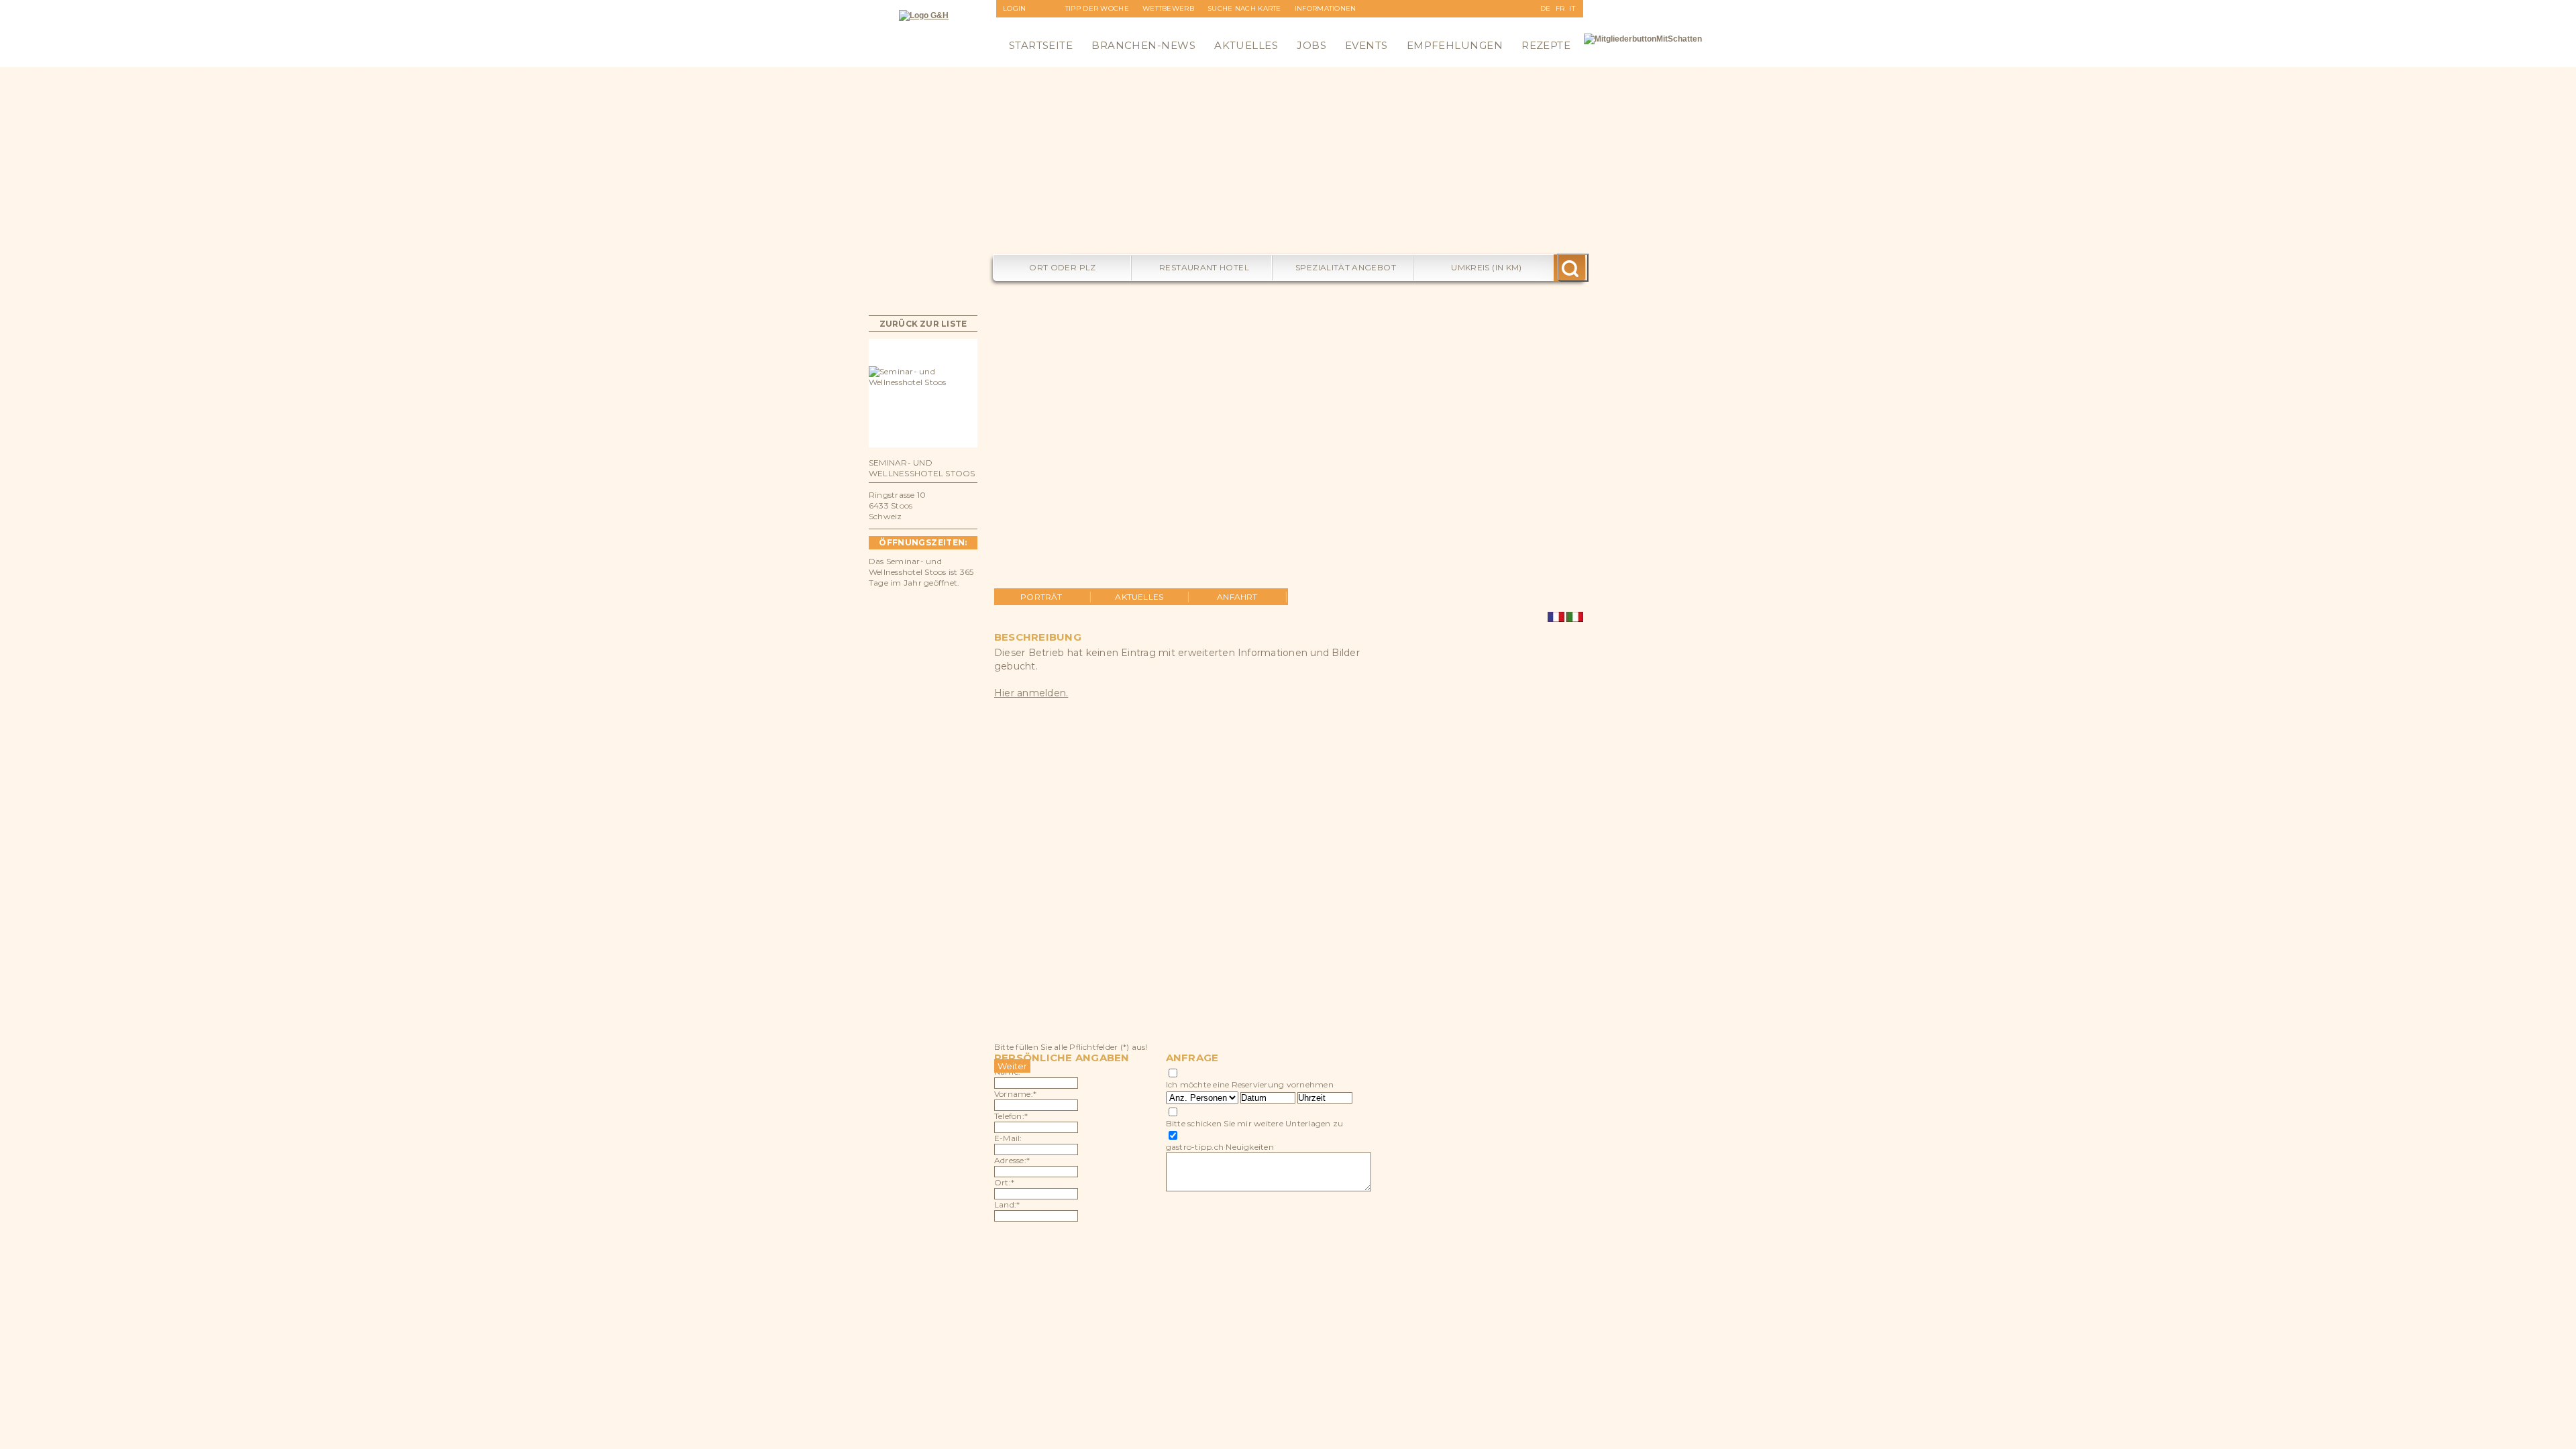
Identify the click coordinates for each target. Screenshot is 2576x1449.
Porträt (1041, 597)
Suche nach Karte (1244, 8)
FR (1560, 8)
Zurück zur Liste (923, 324)
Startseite (1041, 45)
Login (1015, 8)
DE (1546, 8)
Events (1366, 45)
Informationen (1326, 8)
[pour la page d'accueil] (924, 15)
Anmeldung (1027, 26)
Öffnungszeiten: (923, 542)
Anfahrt (1237, 597)
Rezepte (1546, 45)
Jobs (1311, 45)
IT (1572, 8)
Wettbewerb (1168, 8)
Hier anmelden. (1031, 693)
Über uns (1313, 26)
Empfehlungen (1455, 45)
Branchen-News (1143, 45)
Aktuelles (1246, 45)
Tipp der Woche (1097, 8)
